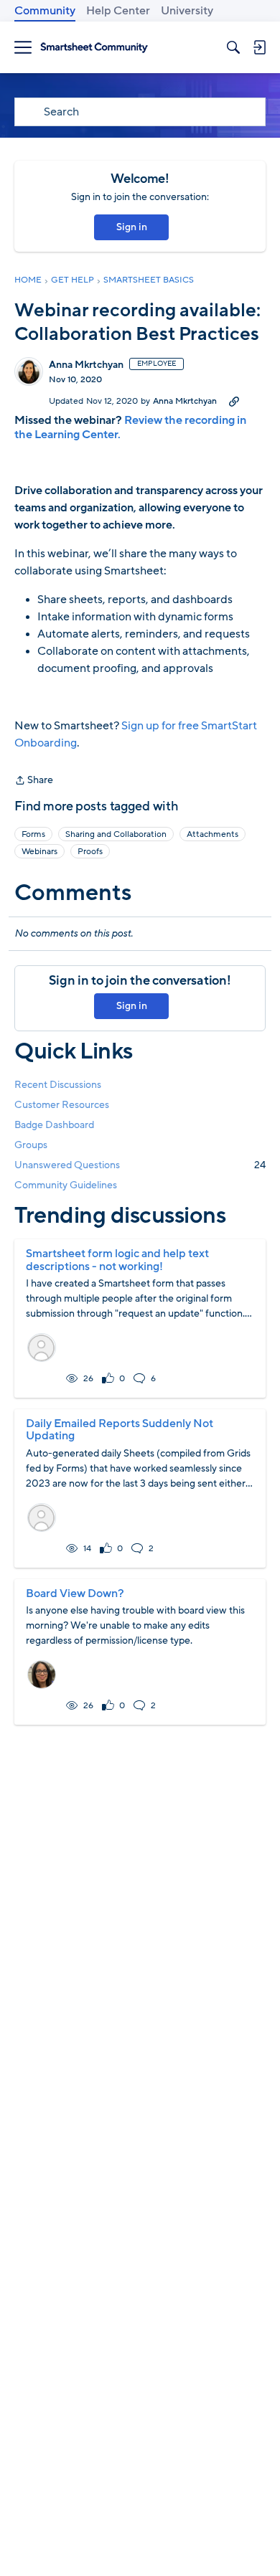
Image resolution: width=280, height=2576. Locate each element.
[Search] (233, 47)
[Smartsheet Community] (94, 48)
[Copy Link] (234, 401)
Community (45, 11)
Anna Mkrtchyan (86, 365)
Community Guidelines (66, 1185)
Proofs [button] (90, 851)
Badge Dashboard (54, 1125)
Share (34, 781)
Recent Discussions (58, 1085)
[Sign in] (259, 47)
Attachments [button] (213, 834)
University (187, 11)
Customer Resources (62, 1105)
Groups (31, 1145)
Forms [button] (33, 834)
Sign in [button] (132, 227)
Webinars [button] (39, 851)
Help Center (118, 11)
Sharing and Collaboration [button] (116, 834)
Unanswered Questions (140, 1165)
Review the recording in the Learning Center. (130, 427)
